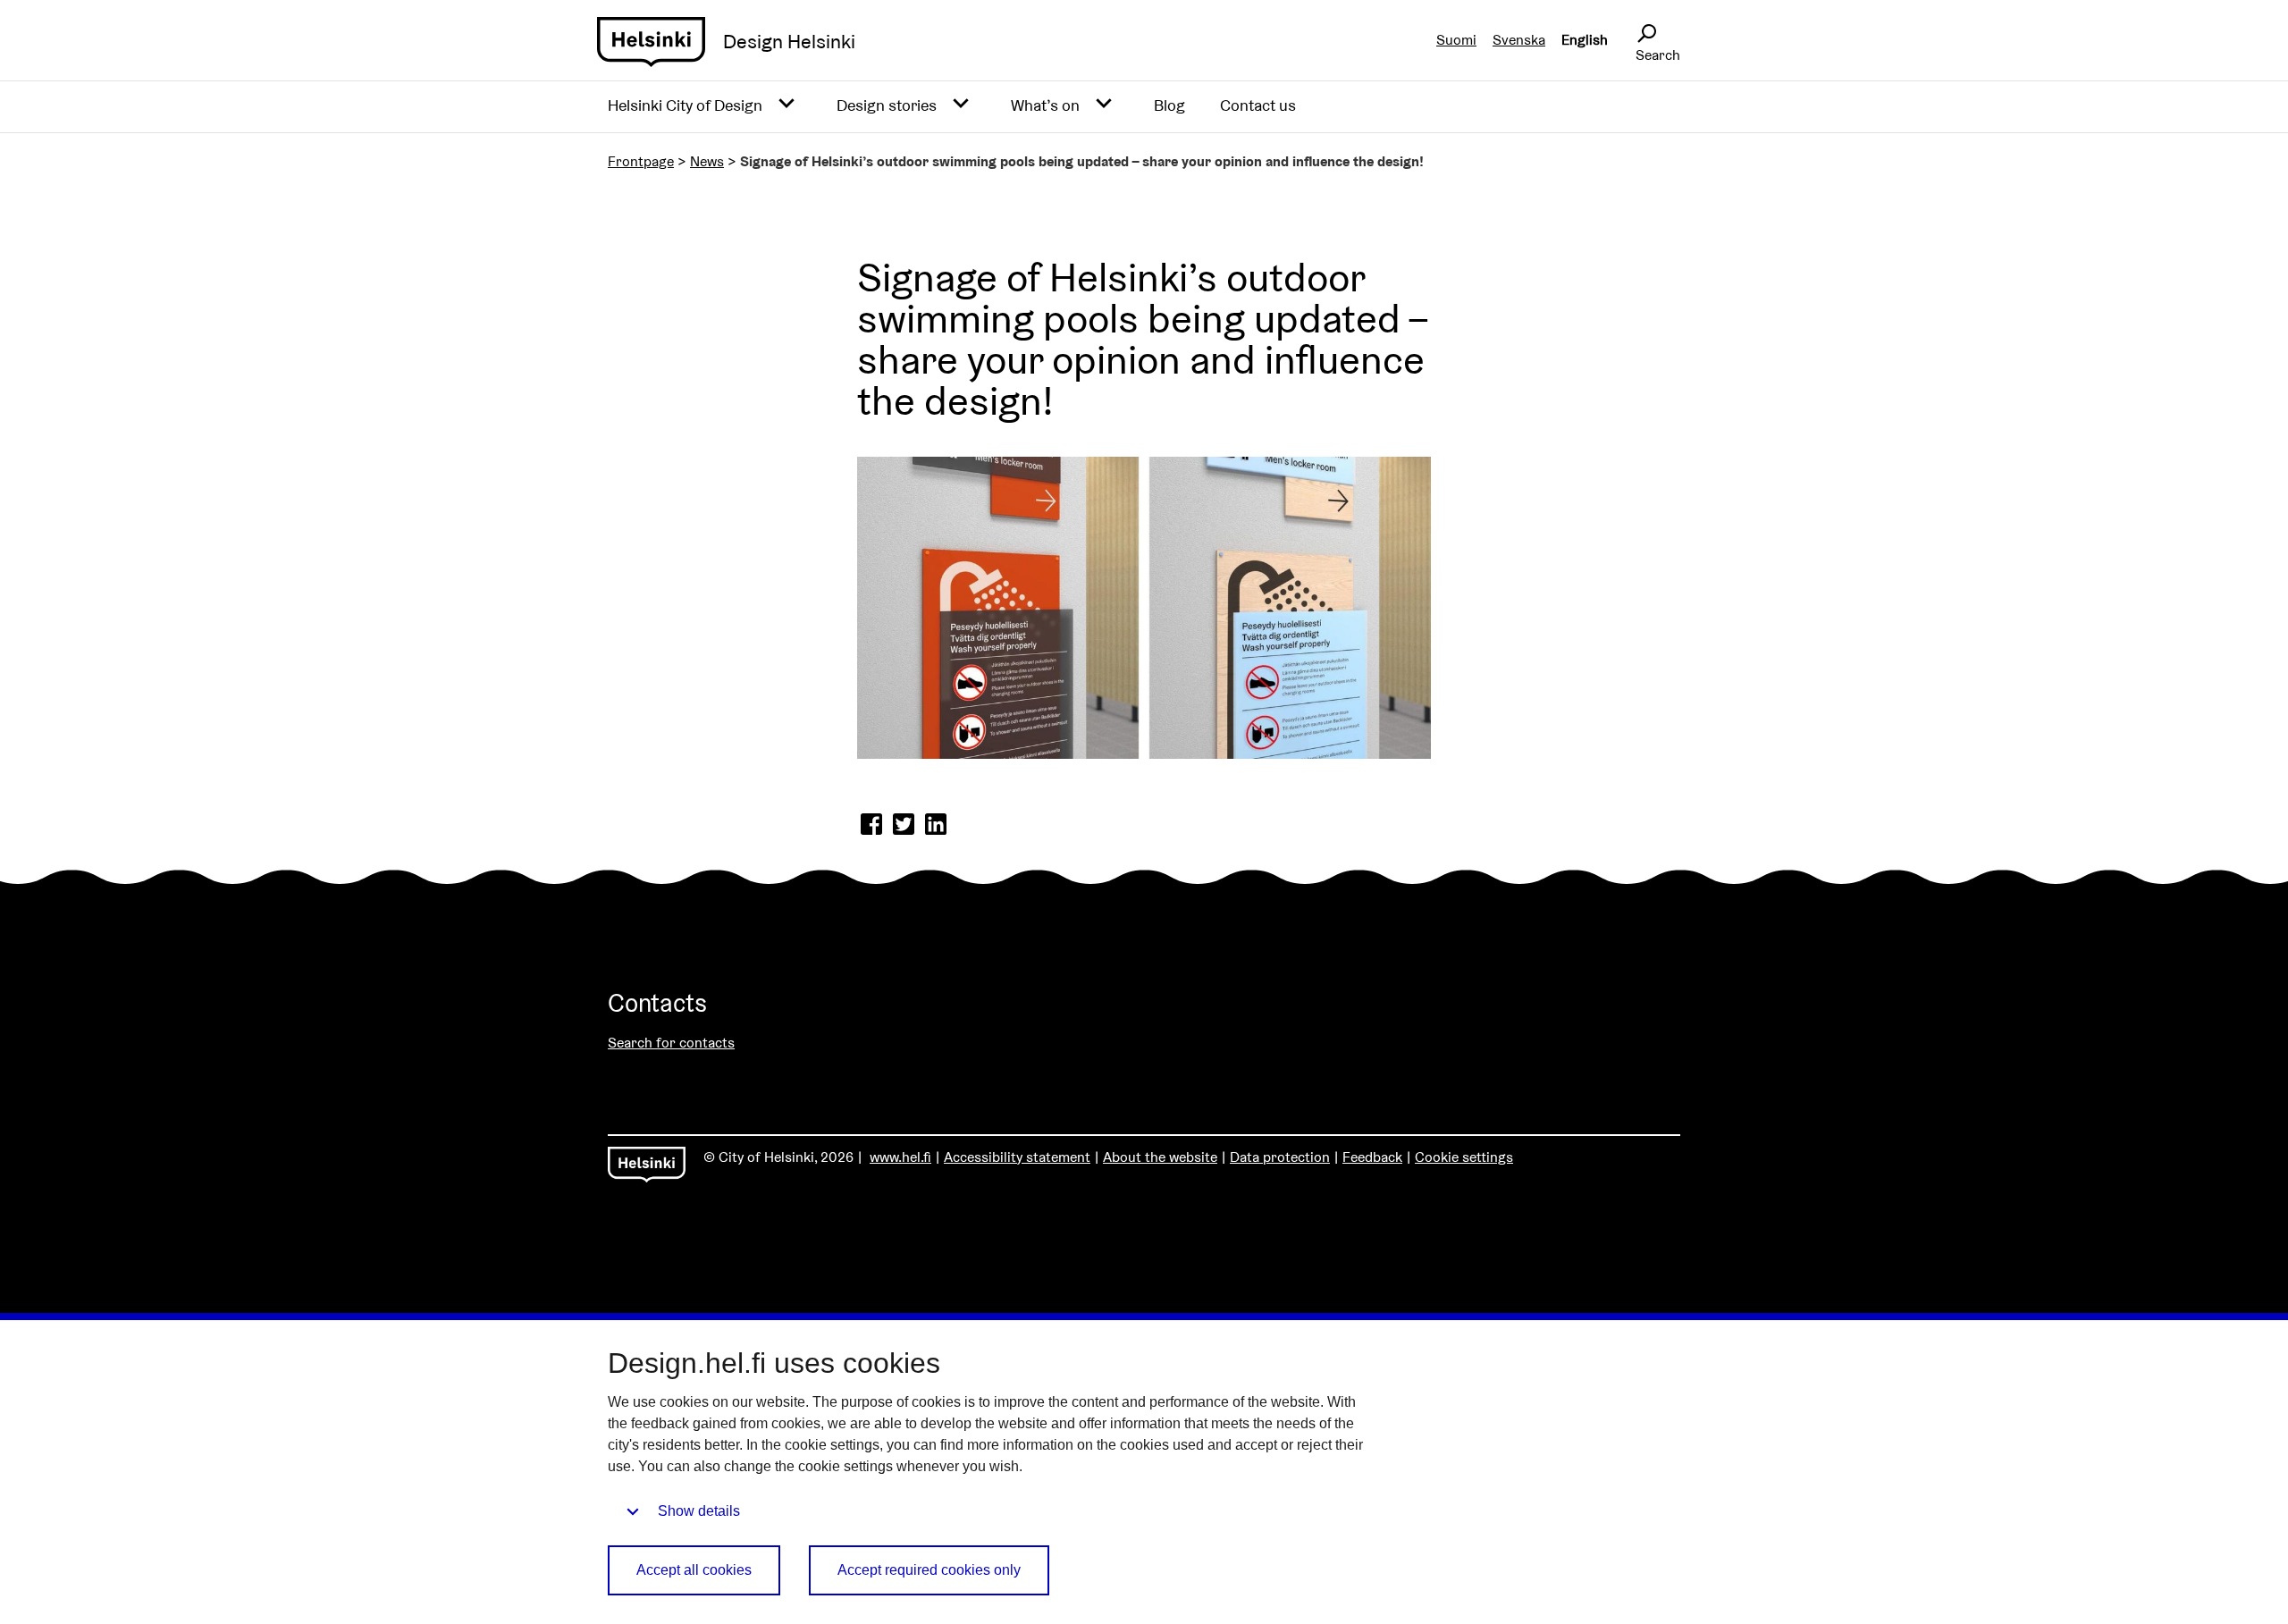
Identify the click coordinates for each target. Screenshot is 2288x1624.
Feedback (1372, 1157)
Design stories (887, 105)
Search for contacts (671, 1043)
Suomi (1456, 40)
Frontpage (641, 161)
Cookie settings (1464, 1157)
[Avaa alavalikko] (786, 104)
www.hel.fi (900, 1157)
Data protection (1280, 1157)
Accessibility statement (1017, 1157)
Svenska (1519, 40)
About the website (1160, 1157)
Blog (1169, 105)
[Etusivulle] (651, 42)
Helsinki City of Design (685, 105)
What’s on (1045, 105)
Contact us (1258, 105)
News (707, 161)
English (1585, 40)
